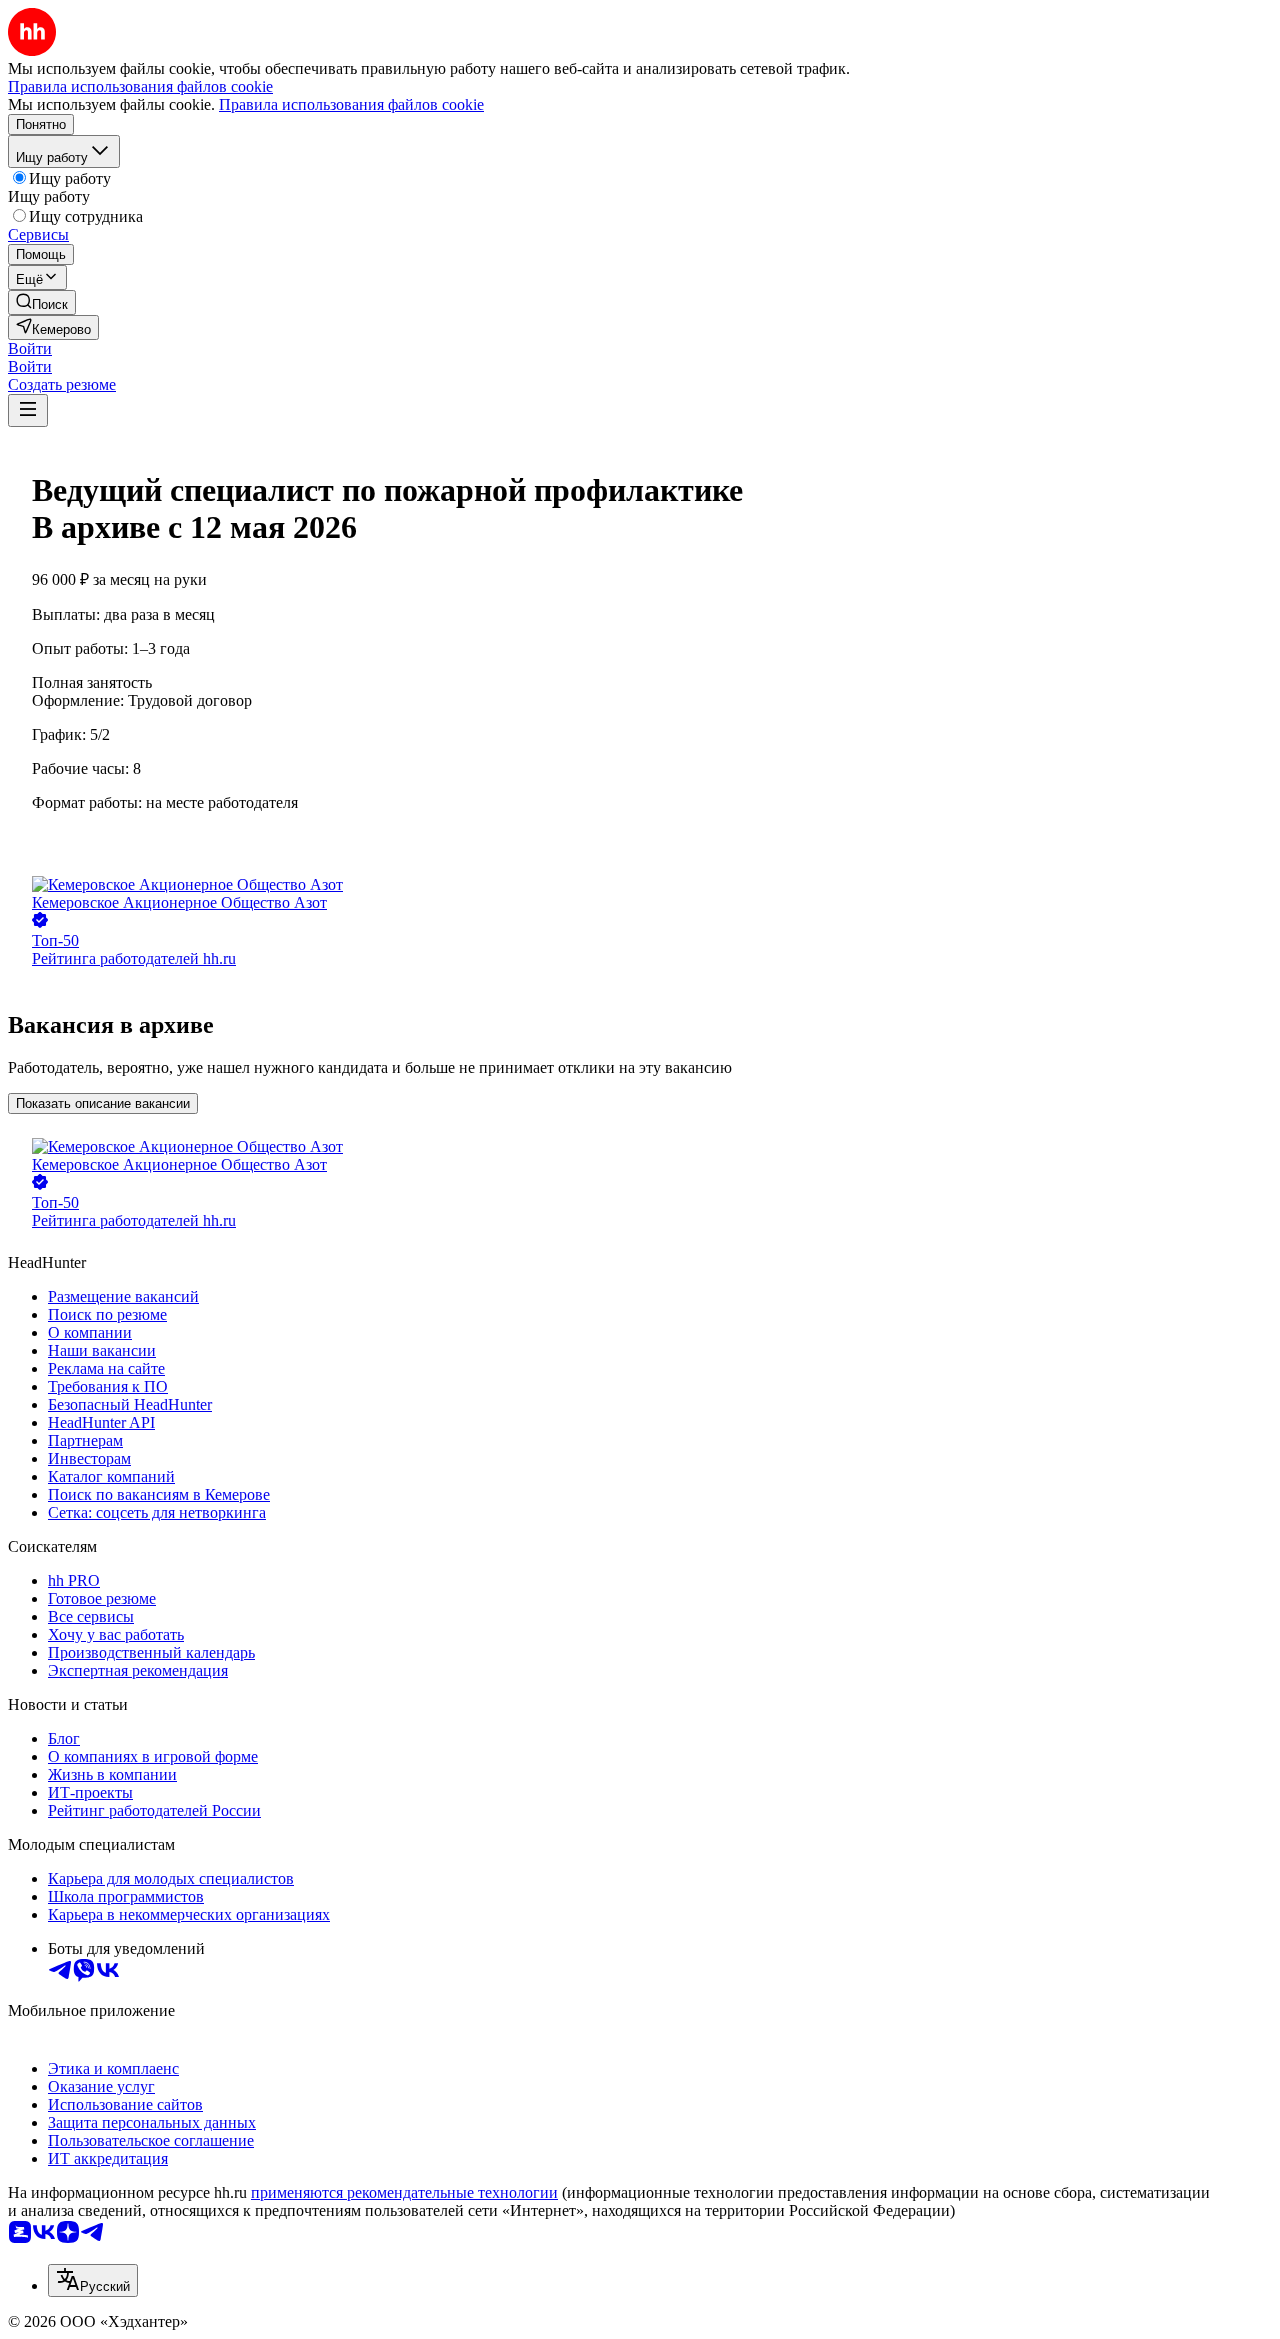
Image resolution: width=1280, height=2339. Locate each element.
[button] (30, 348)
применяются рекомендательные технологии (404, 2192)
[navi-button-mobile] (28, 410)
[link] (42, 302)
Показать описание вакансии (103, 1103)
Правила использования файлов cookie (351, 104)
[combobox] (93, 2280)
